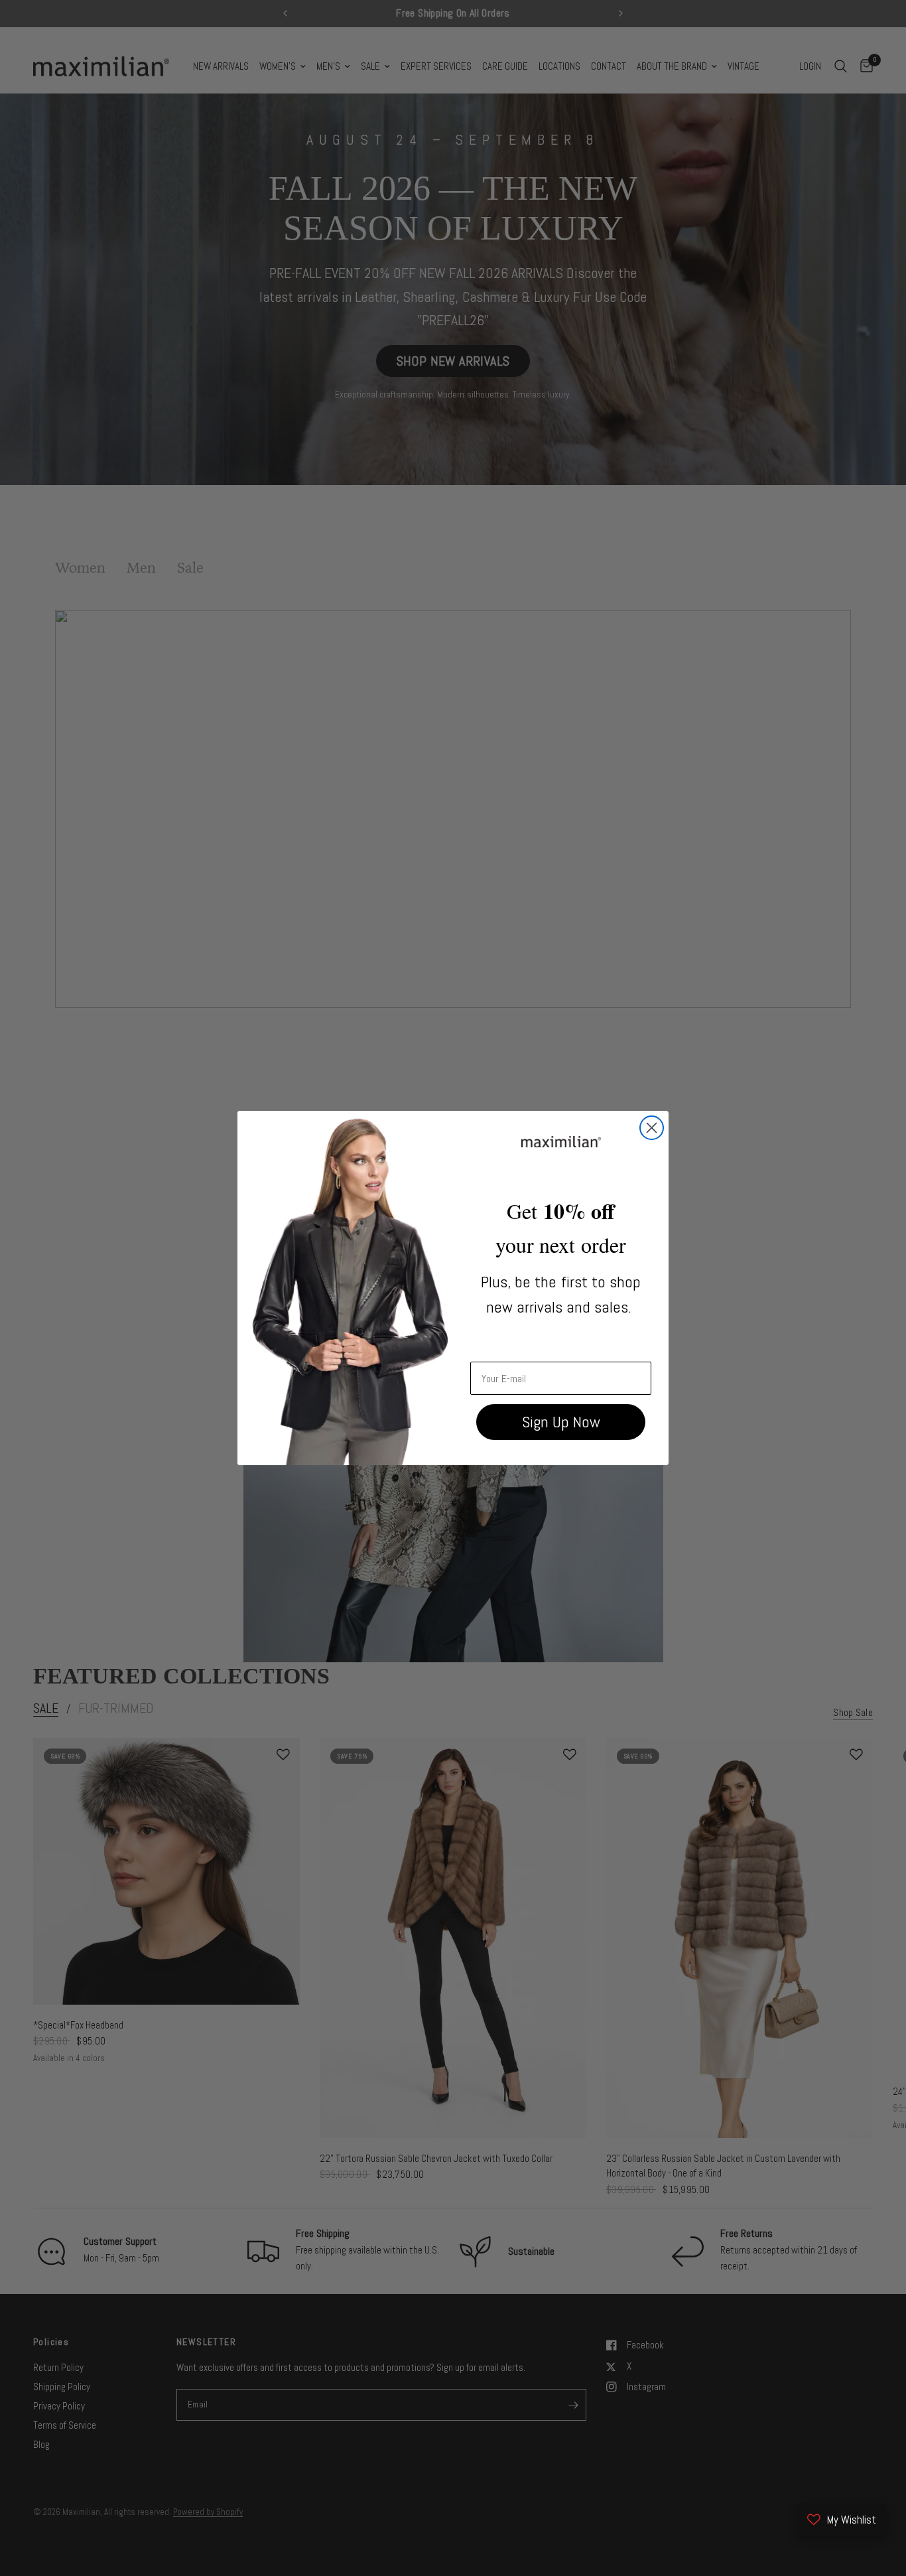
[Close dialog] (652, 1128)
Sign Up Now (561, 1422)
